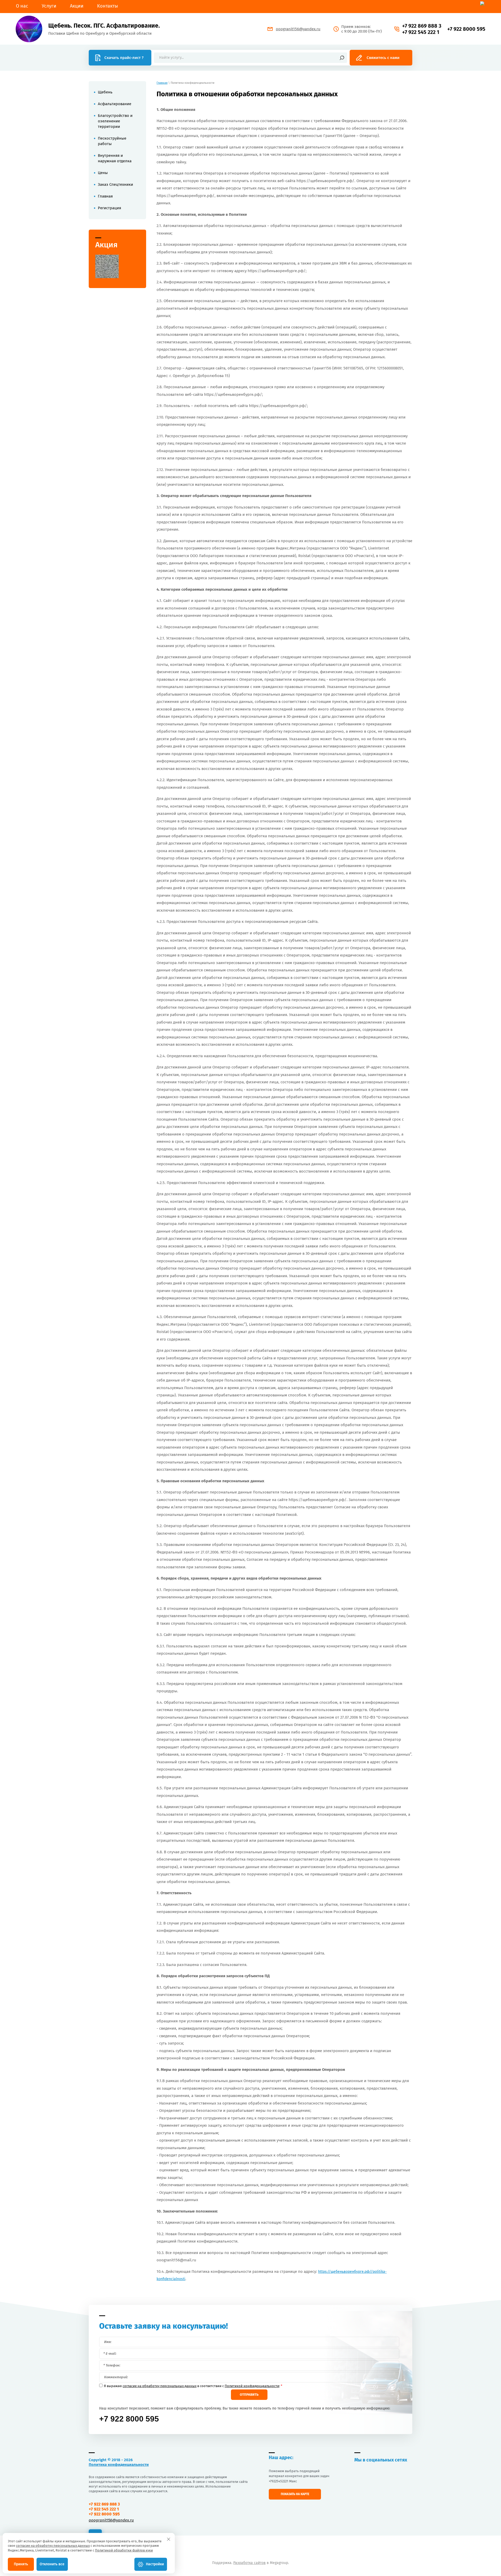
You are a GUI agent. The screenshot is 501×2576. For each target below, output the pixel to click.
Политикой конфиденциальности (252, 2386)
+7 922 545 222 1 (421, 32)
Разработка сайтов (249, 2563)
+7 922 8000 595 (466, 29)
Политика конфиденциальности (119, 2465)
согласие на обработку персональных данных (160, 2386)
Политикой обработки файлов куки (124, 2550)
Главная (162, 83)
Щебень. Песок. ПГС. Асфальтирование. (104, 26)
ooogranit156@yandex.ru (298, 29)
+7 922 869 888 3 (422, 26)
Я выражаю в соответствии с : (193, 2386)
